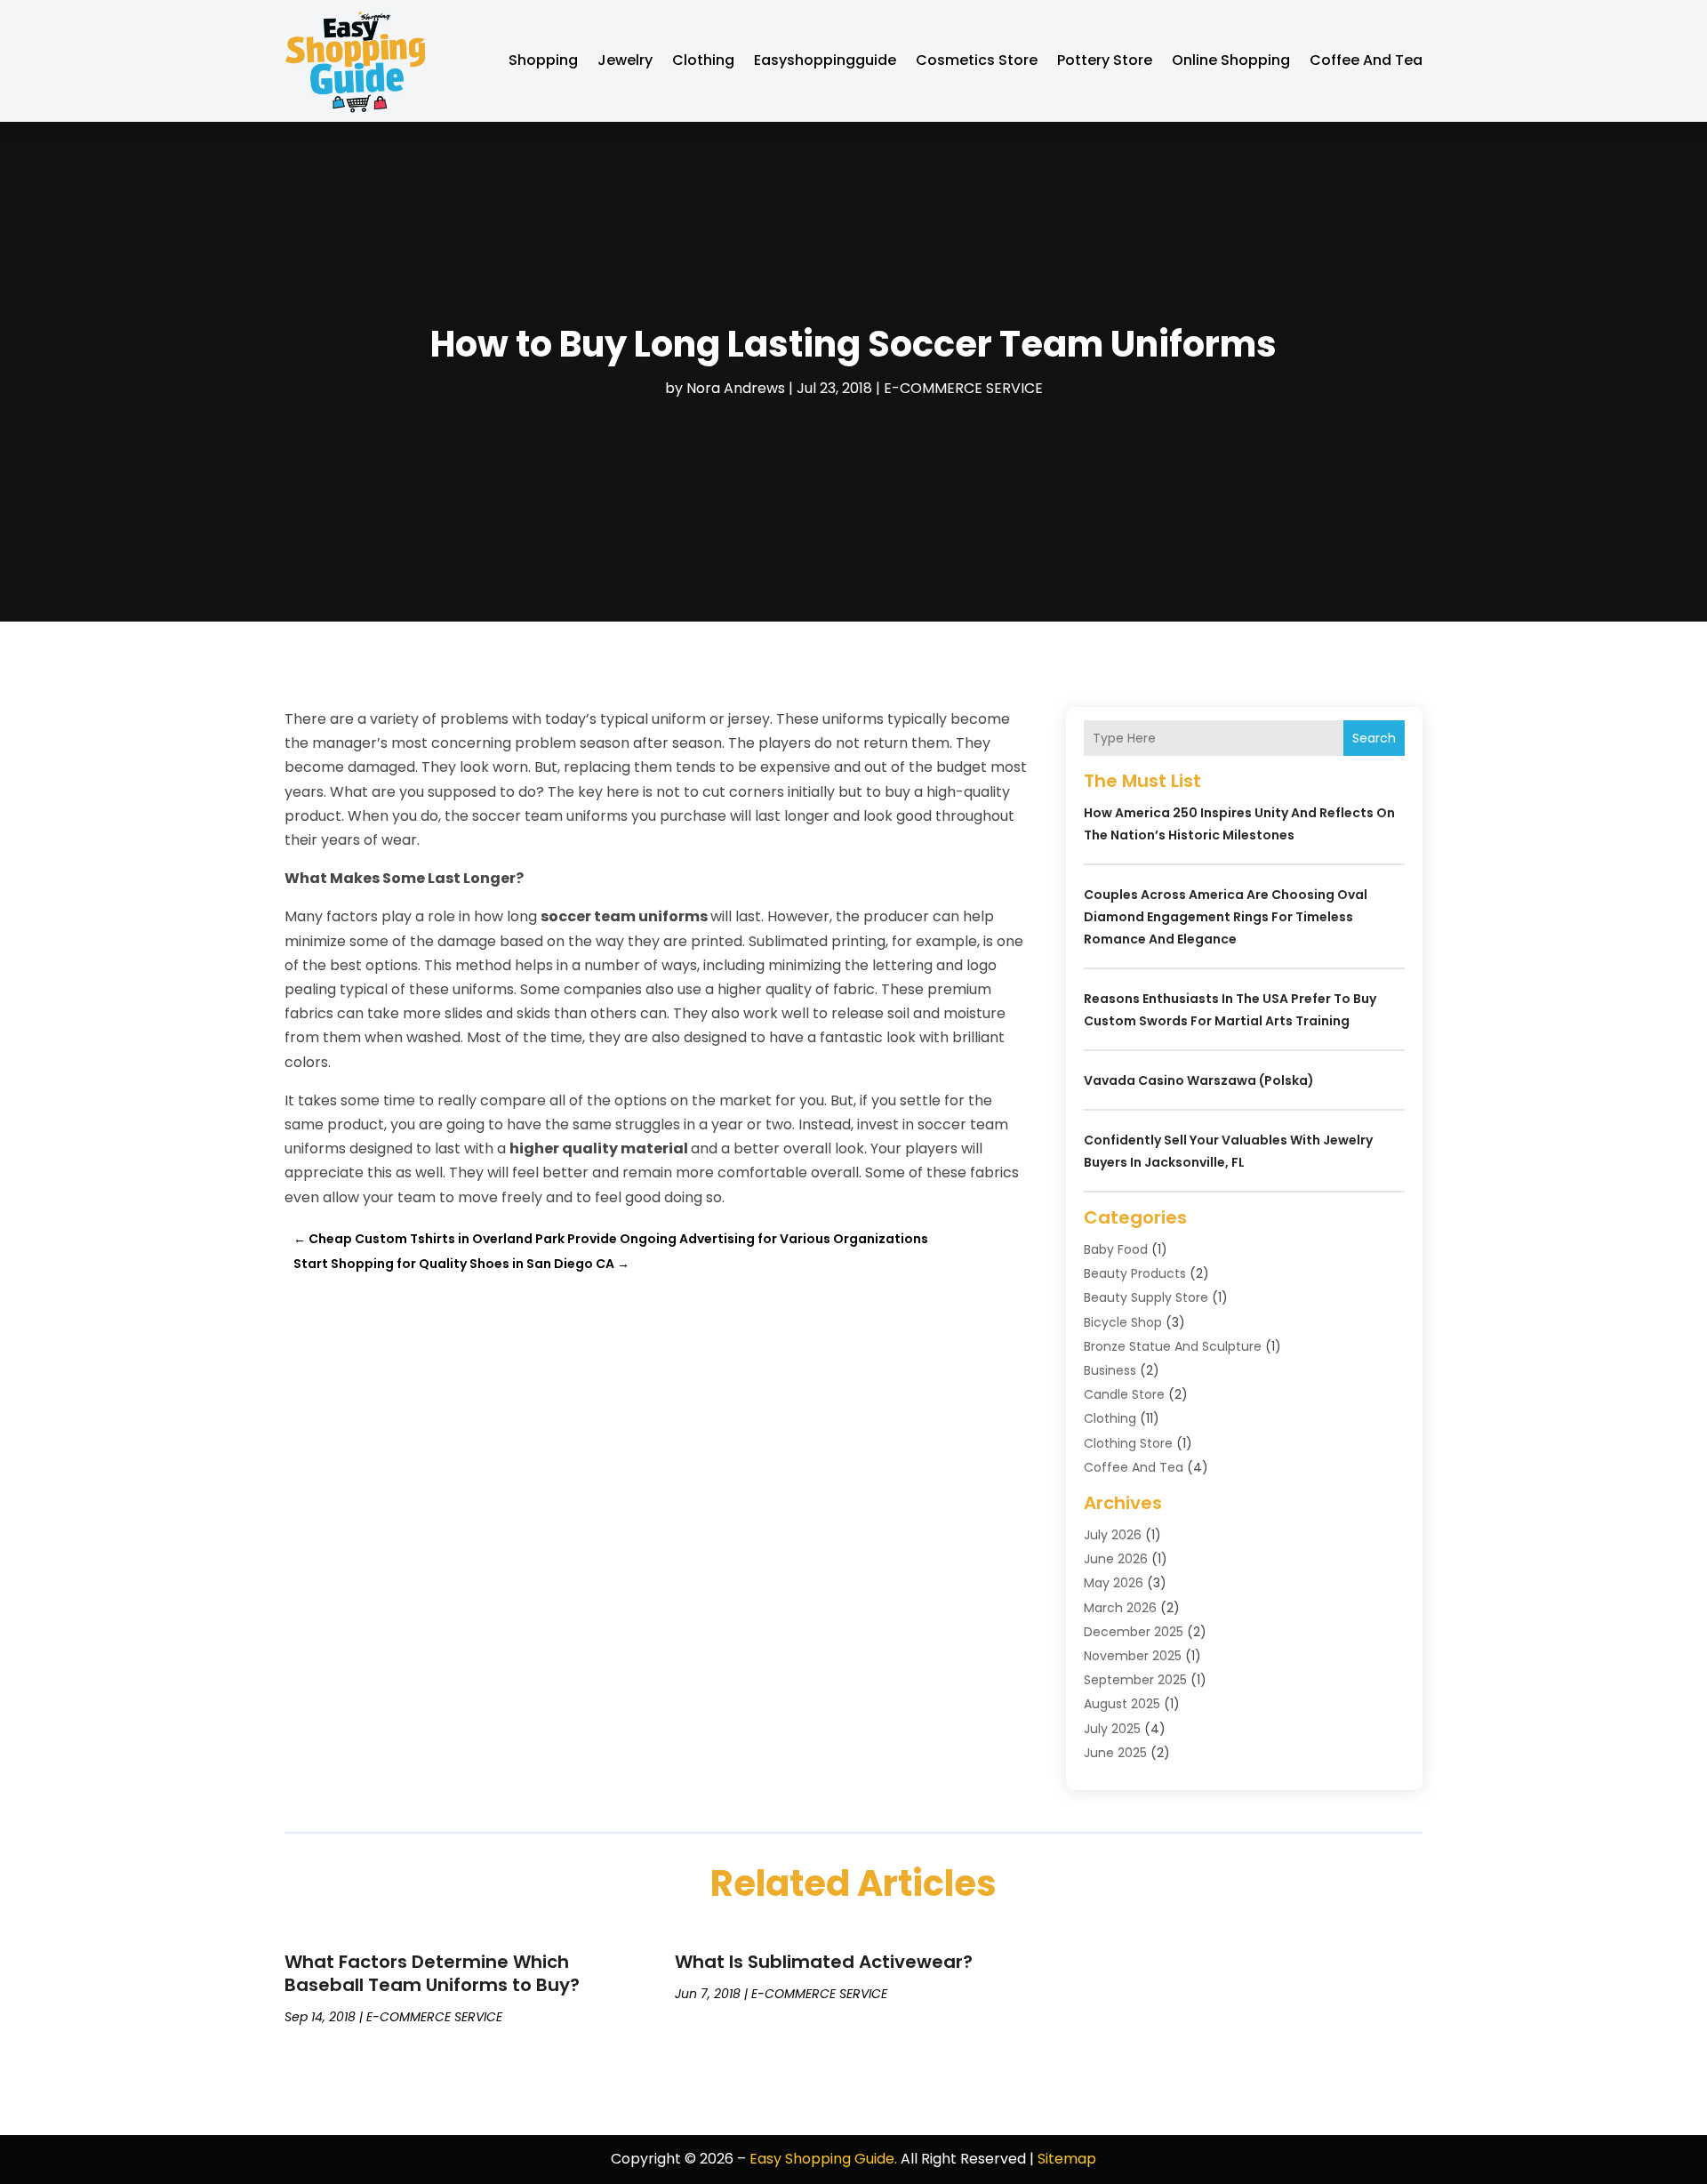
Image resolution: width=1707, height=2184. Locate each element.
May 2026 (1114, 1583)
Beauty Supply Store (1146, 1297)
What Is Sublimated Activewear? (824, 1962)
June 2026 (1116, 1559)
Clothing (703, 60)
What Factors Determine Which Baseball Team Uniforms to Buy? (432, 1973)
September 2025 (1135, 1680)
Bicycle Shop (1123, 1322)
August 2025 (1122, 1704)
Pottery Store (1105, 60)
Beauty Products (1135, 1273)
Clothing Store (1128, 1443)
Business (1110, 1370)
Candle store (1124, 1394)
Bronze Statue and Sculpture (1173, 1346)
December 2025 (1134, 1632)
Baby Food (1116, 1249)
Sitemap (1067, 2159)
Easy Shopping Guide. (823, 2159)
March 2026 (1120, 1608)
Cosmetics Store (977, 60)
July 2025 (1112, 1729)
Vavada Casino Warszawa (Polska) (1199, 1080)
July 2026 (1113, 1535)
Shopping (543, 60)
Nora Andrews (736, 388)
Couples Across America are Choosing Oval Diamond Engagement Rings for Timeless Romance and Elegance (1226, 917)
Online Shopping (1231, 60)
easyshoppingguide (825, 60)
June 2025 (1115, 1753)
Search (1374, 738)
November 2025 (1133, 1656)
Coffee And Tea (1366, 60)
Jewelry (625, 60)
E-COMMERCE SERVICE (963, 388)
